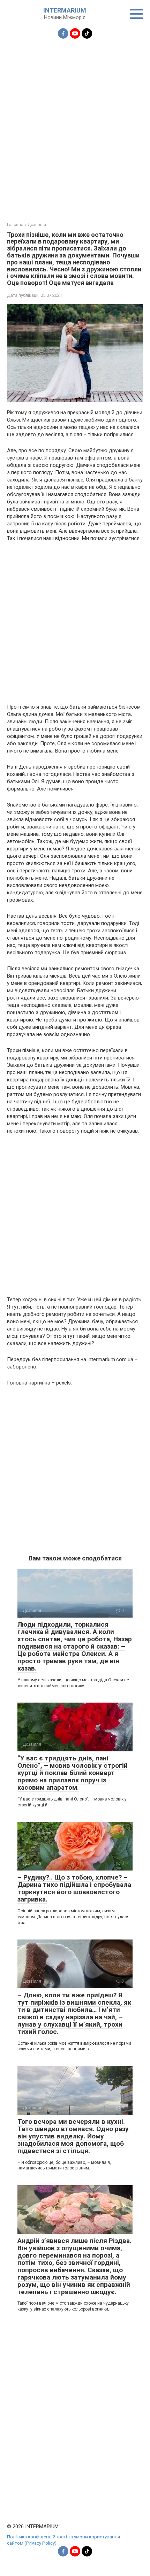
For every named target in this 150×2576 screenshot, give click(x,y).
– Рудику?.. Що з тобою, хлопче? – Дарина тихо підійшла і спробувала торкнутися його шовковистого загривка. (74, 1888)
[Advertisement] (75, 126)
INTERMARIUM (65, 10)
